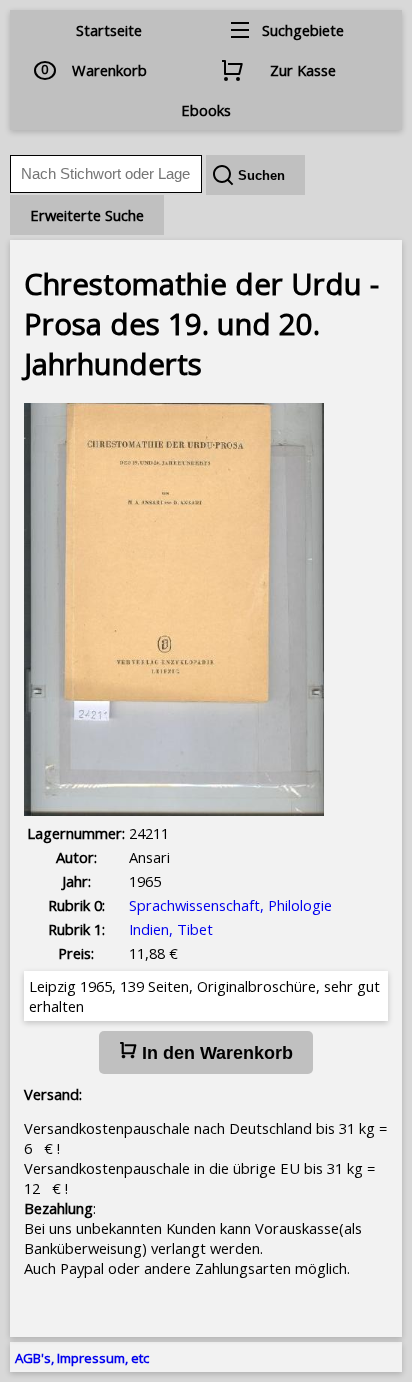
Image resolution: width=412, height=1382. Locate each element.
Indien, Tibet (171, 929)
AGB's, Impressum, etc (82, 1358)
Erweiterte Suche (87, 215)
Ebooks (206, 110)
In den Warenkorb (215, 1053)
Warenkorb (109, 70)
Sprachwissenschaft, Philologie (230, 905)
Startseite (109, 30)
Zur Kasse (303, 70)
